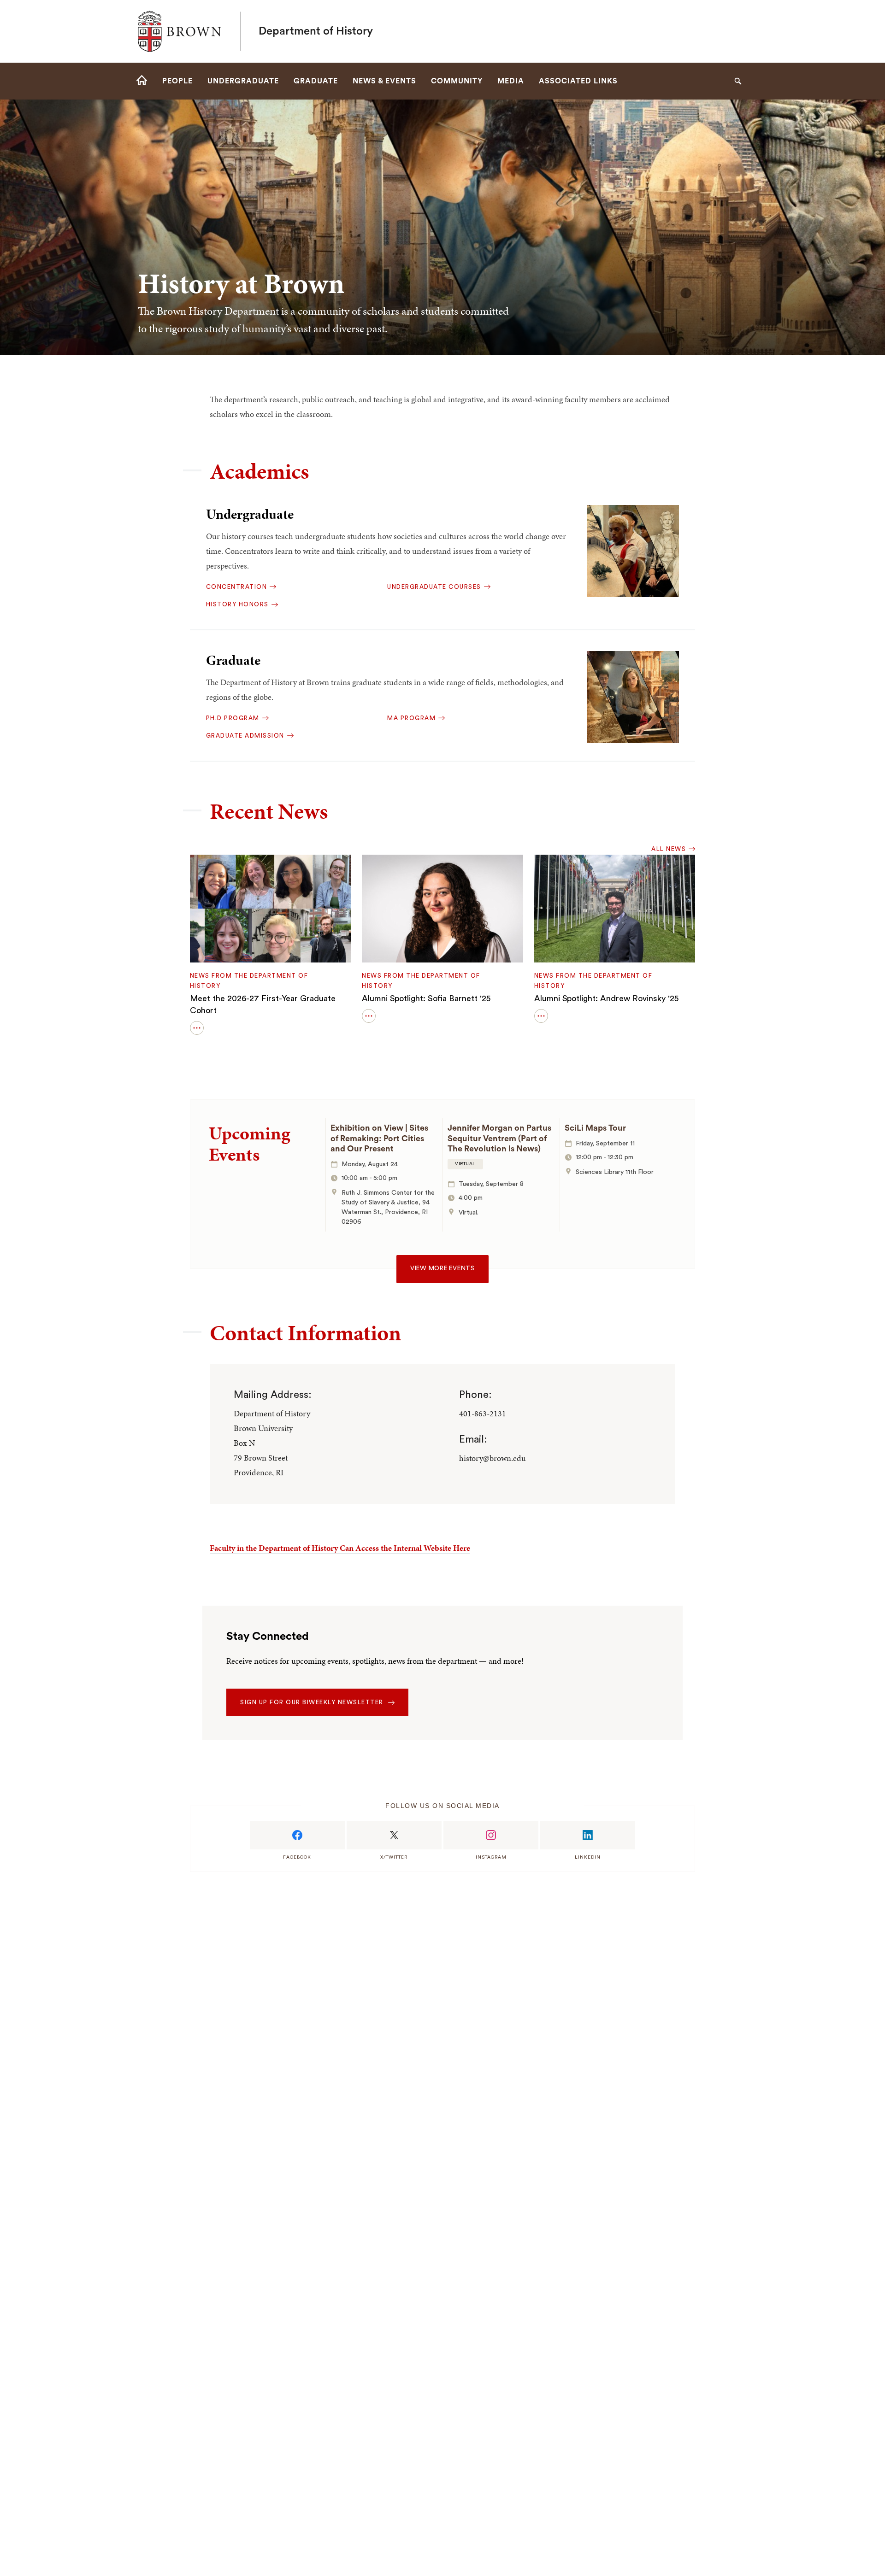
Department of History (316, 31)
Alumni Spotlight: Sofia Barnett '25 (426, 998)
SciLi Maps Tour (595, 1128)
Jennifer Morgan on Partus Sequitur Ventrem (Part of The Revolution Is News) (499, 1138)
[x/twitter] (394, 1835)
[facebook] (297, 1835)
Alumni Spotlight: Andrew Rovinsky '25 (606, 998)
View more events (442, 1268)
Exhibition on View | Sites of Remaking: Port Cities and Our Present (379, 1138)
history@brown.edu (493, 1458)
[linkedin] (588, 1835)
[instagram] (491, 1835)
